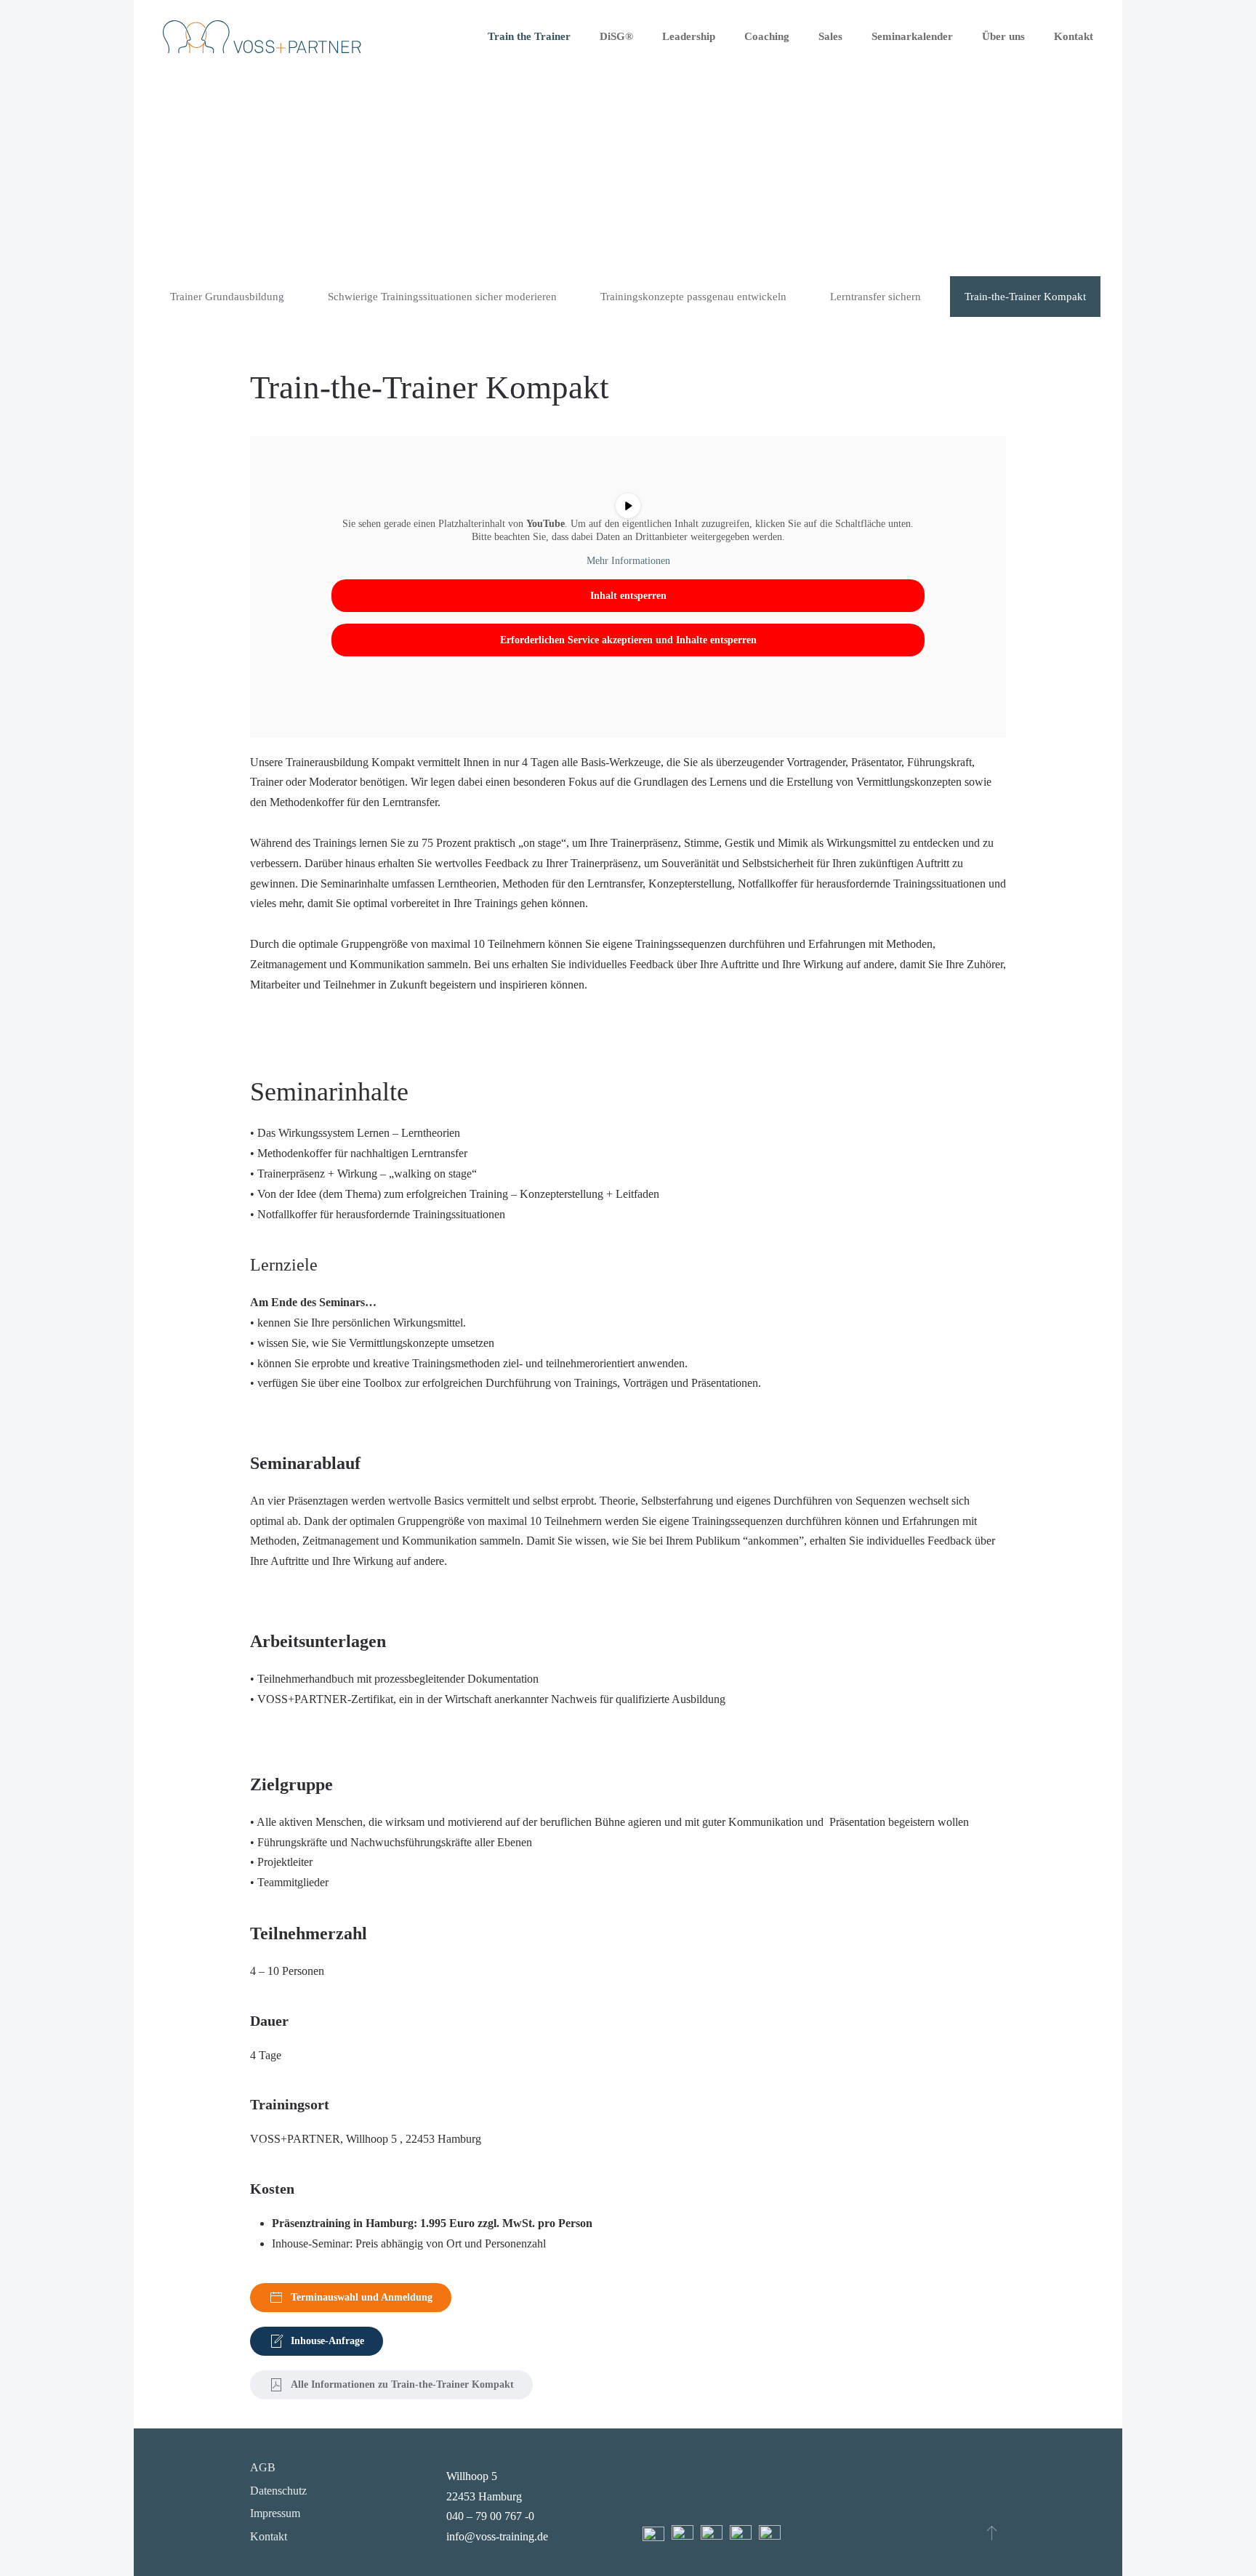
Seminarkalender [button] (912, 36)
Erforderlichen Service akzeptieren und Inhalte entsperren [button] (628, 640)
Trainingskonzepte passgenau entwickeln (693, 297)
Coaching (767, 36)
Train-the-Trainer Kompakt (1025, 297)
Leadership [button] (689, 36)
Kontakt (1074, 36)
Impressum (275, 2513)
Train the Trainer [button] (529, 36)
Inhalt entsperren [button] (628, 596)
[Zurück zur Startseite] (262, 36)
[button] (992, 2532)
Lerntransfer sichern (875, 297)
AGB (263, 2467)
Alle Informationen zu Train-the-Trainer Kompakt (402, 2384)
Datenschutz (278, 2491)
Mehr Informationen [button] (628, 561)
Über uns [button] (1003, 36)
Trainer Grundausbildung (227, 297)
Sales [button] (830, 36)
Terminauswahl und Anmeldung (362, 2297)
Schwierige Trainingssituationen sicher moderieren (442, 297)
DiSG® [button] (616, 36)
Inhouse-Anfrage (327, 2341)
